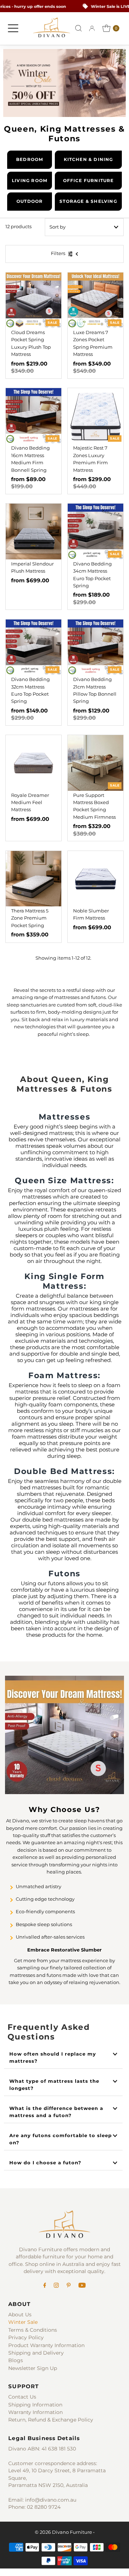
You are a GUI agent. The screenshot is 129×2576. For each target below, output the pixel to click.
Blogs (16, 2360)
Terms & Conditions (33, 2330)
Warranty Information (35, 2412)
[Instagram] (56, 2286)
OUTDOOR (30, 201)
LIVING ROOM (30, 180)
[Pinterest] (69, 2286)
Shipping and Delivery (36, 2353)
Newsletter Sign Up (33, 2368)
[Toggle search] (78, 28)
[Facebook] (45, 2286)
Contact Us (22, 2397)
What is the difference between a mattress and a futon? (56, 2112)
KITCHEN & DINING (89, 159)
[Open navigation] (13, 28)
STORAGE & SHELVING (88, 201)
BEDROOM (30, 159)
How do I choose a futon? (45, 2163)
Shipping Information (35, 2405)
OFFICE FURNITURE (89, 180)
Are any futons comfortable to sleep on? (61, 2139)
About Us (20, 2315)
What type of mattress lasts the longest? (54, 2085)
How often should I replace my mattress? (53, 2058)
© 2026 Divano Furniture (63, 2532)
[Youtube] (82, 2286)
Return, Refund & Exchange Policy (51, 2420)
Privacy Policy (26, 2337)
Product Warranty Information (46, 2345)
